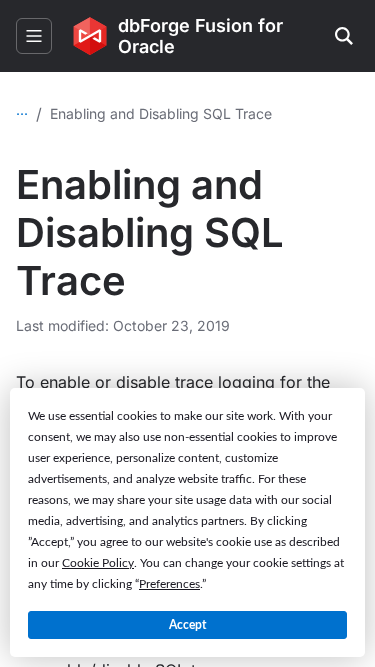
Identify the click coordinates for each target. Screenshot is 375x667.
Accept (187, 625)
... (22, 109)
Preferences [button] (169, 584)
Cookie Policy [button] (98, 563)
